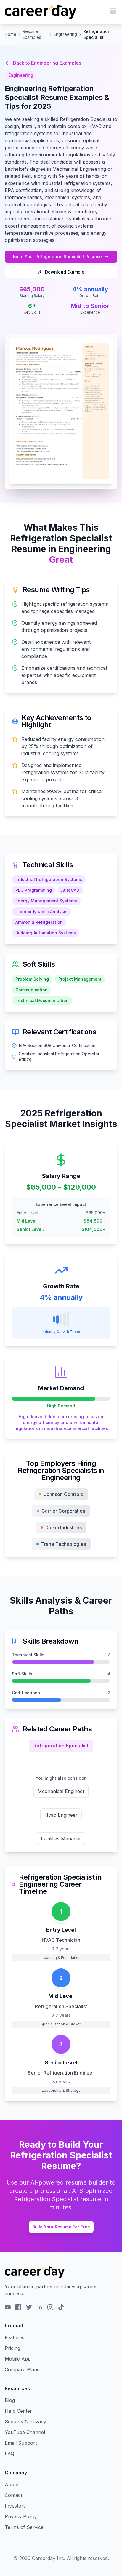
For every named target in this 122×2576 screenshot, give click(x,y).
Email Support (21, 2443)
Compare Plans (22, 2369)
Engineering (65, 34)
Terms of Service (24, 2527)
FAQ (9, 2454)
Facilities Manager (61, 1839)
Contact (13, 2495)
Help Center (18, 2411)
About (12, 2484)
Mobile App (18, 2359)
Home (11, 34)
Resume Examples (32, 34)
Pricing (12, 2348)
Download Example (65, 272)
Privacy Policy (21, 2516)
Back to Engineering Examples (47, 63)
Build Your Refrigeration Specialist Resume (57, 257)
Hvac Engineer (61, 1815)
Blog (10, 2400)
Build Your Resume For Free (61, 2227)
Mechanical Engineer (61, 1791)
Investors (15, 2506)
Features (15, 2337)
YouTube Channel (25, 2432)
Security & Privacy (25, 2422)
